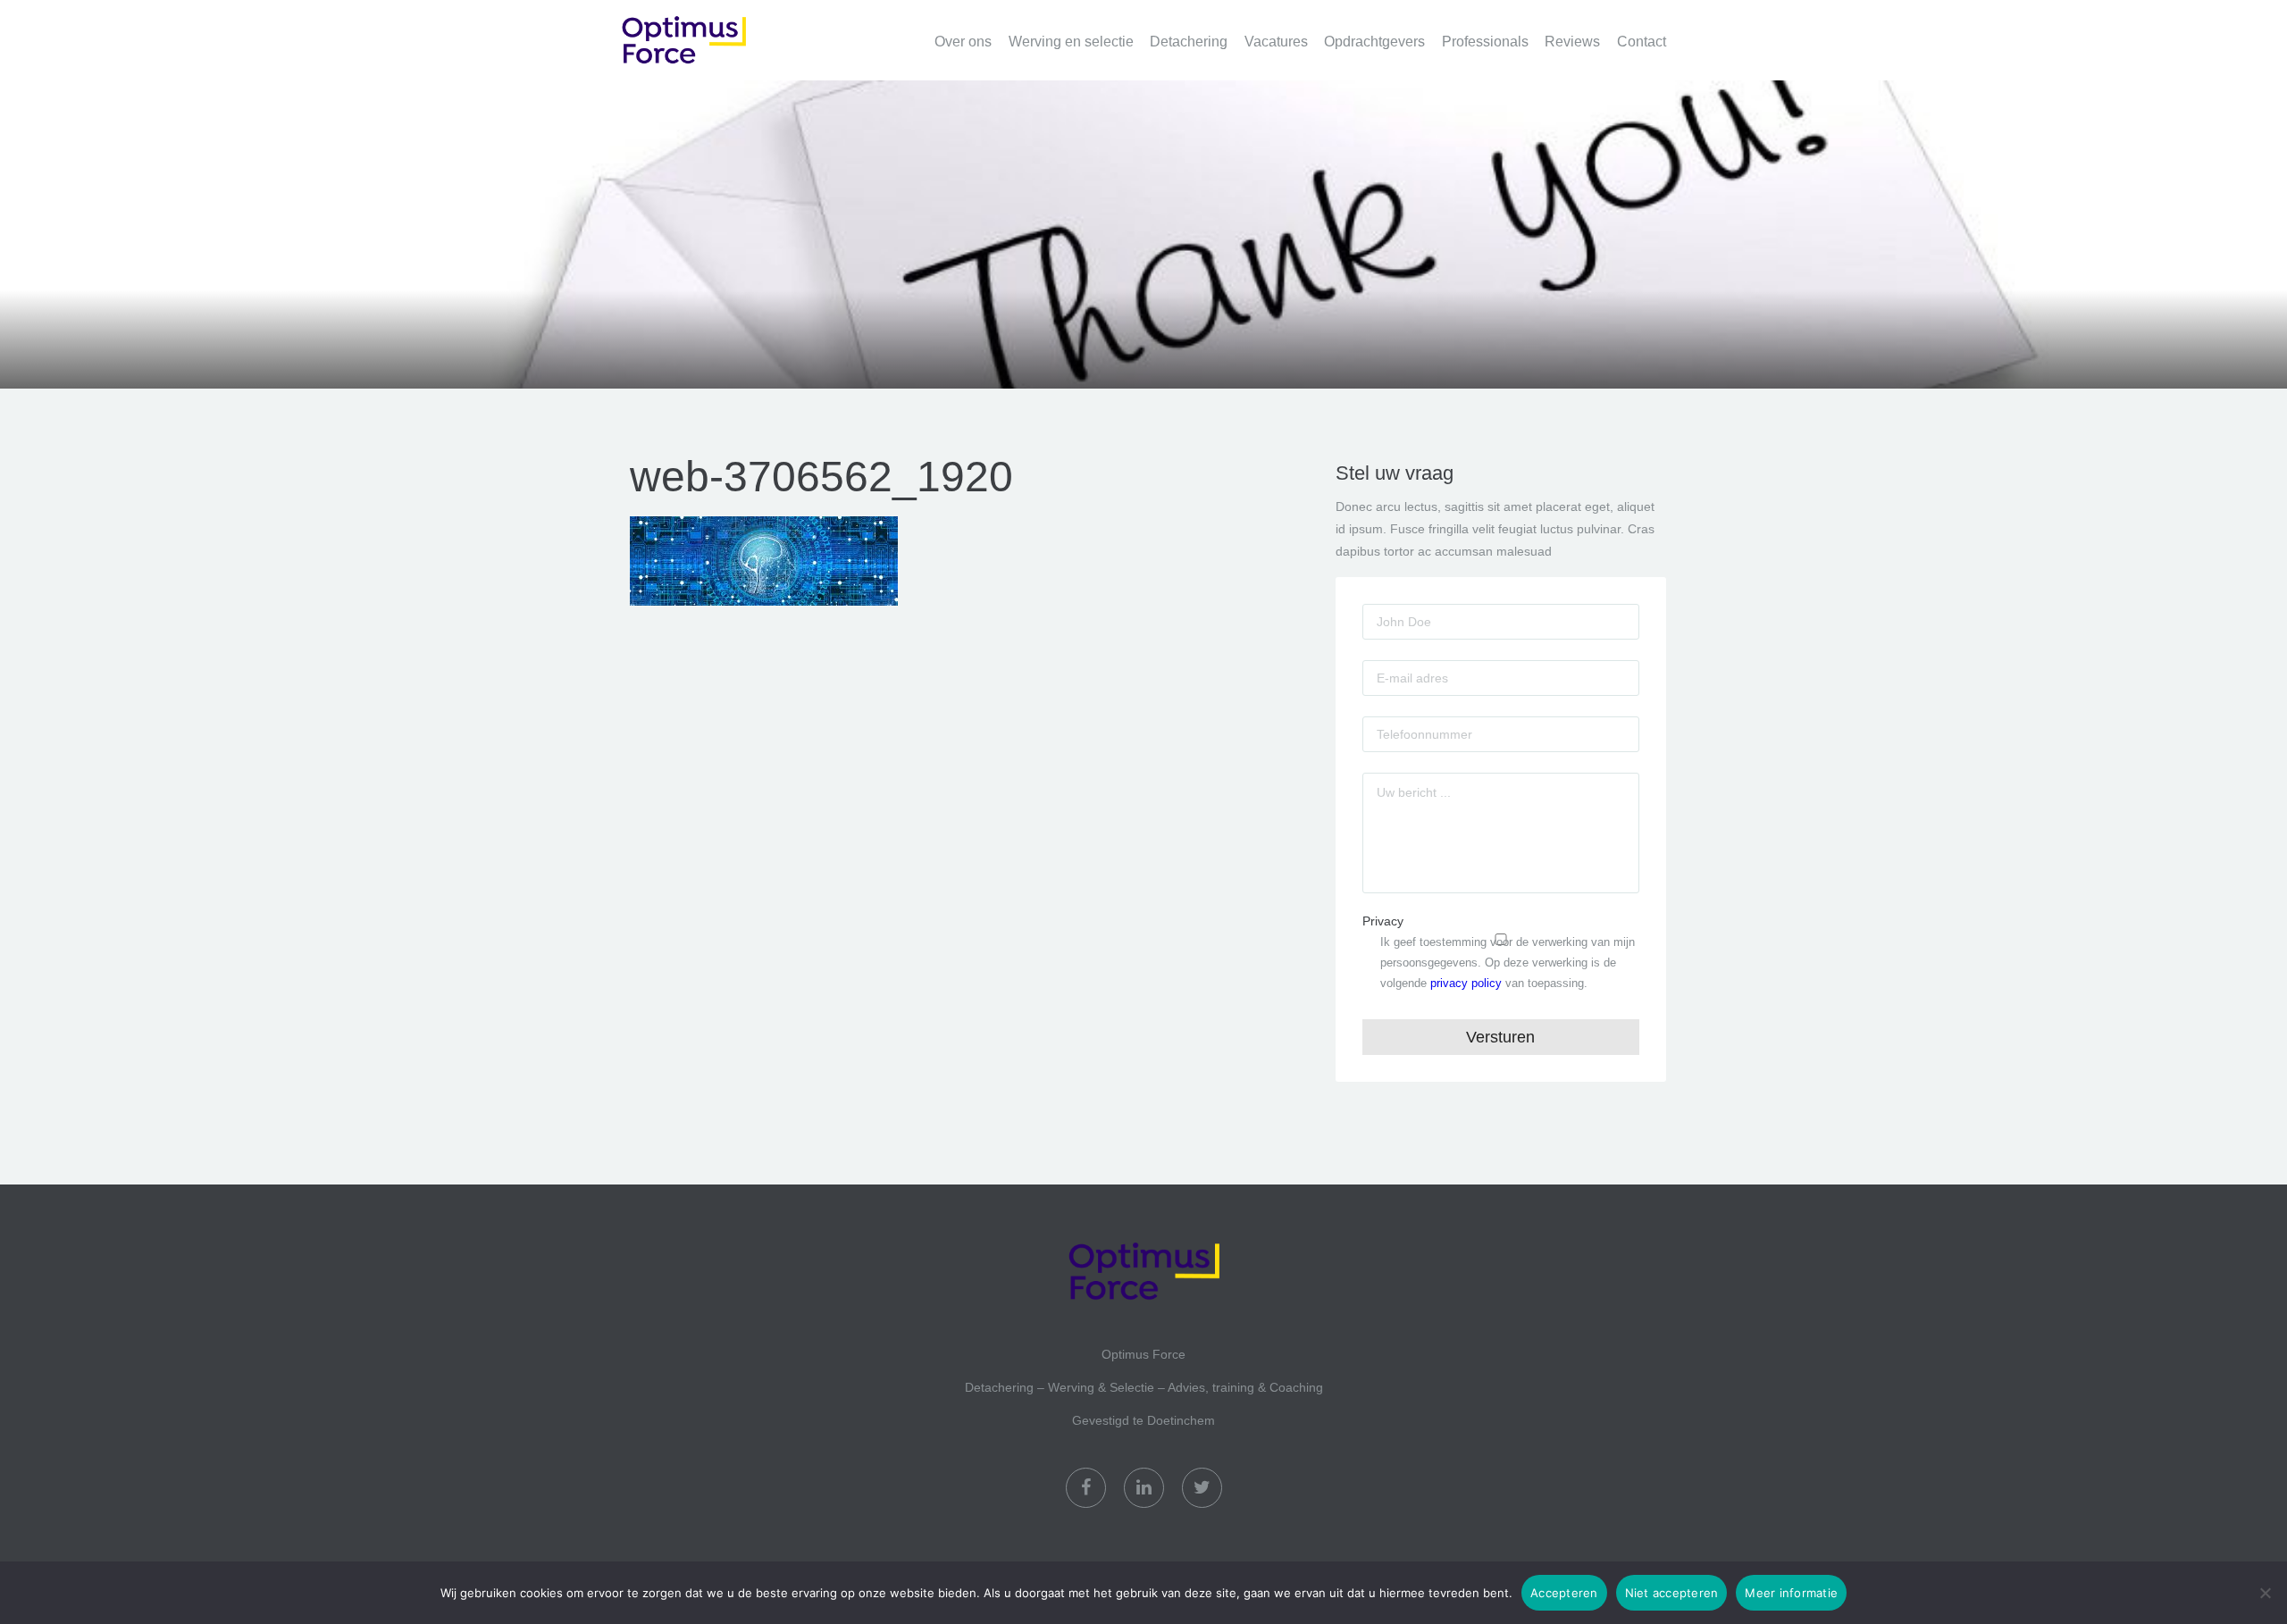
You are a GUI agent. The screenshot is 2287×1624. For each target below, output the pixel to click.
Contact (1642, 42)
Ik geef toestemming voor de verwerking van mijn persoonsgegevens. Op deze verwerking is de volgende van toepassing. (1508, 963)
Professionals (1485, 42)
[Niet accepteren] (2265, 1593)
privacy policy (1466, 983)
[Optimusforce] (710, 30)
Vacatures (1276, 42)
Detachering (1189, 42)
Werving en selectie (1071, 42)
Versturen (1500, 1037)
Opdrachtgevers (1374, 42)
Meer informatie (1791, 1593)
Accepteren (1564, 1593)
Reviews (1572, 42)
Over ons (963, 42)
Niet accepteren (1672, 1593)
